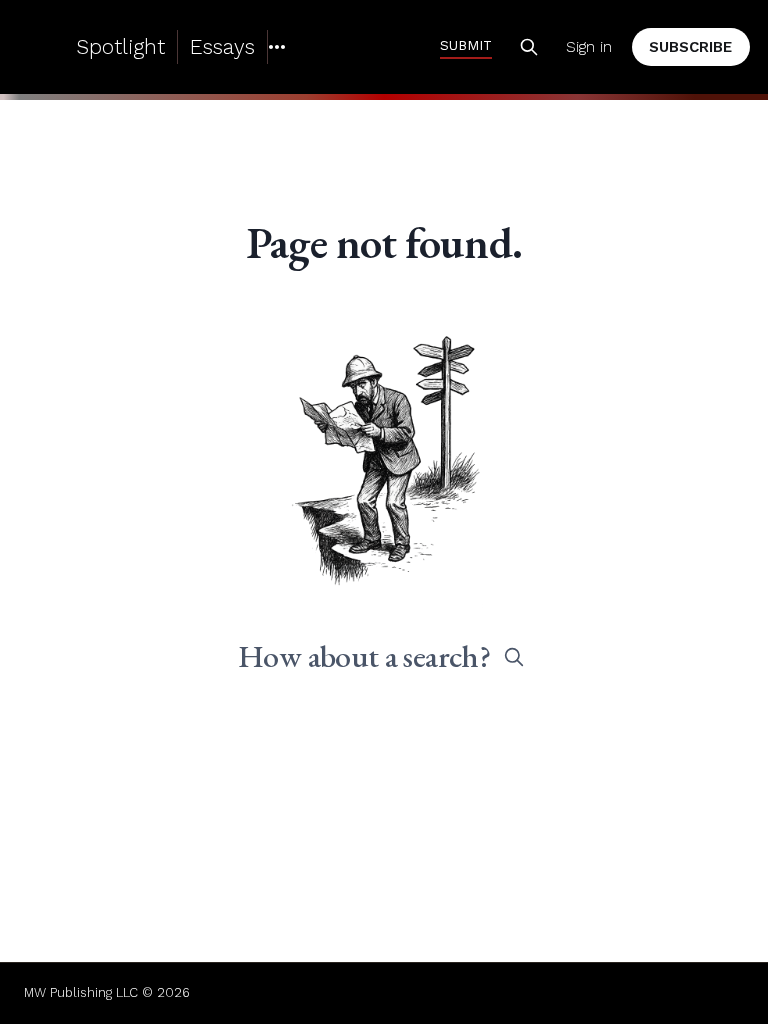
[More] (277, 47)
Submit (466, 45)
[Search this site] (529, 47)
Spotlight (120, 46)
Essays (222, 46)
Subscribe (690, 47)
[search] (514, 657)
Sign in (589, 47)
